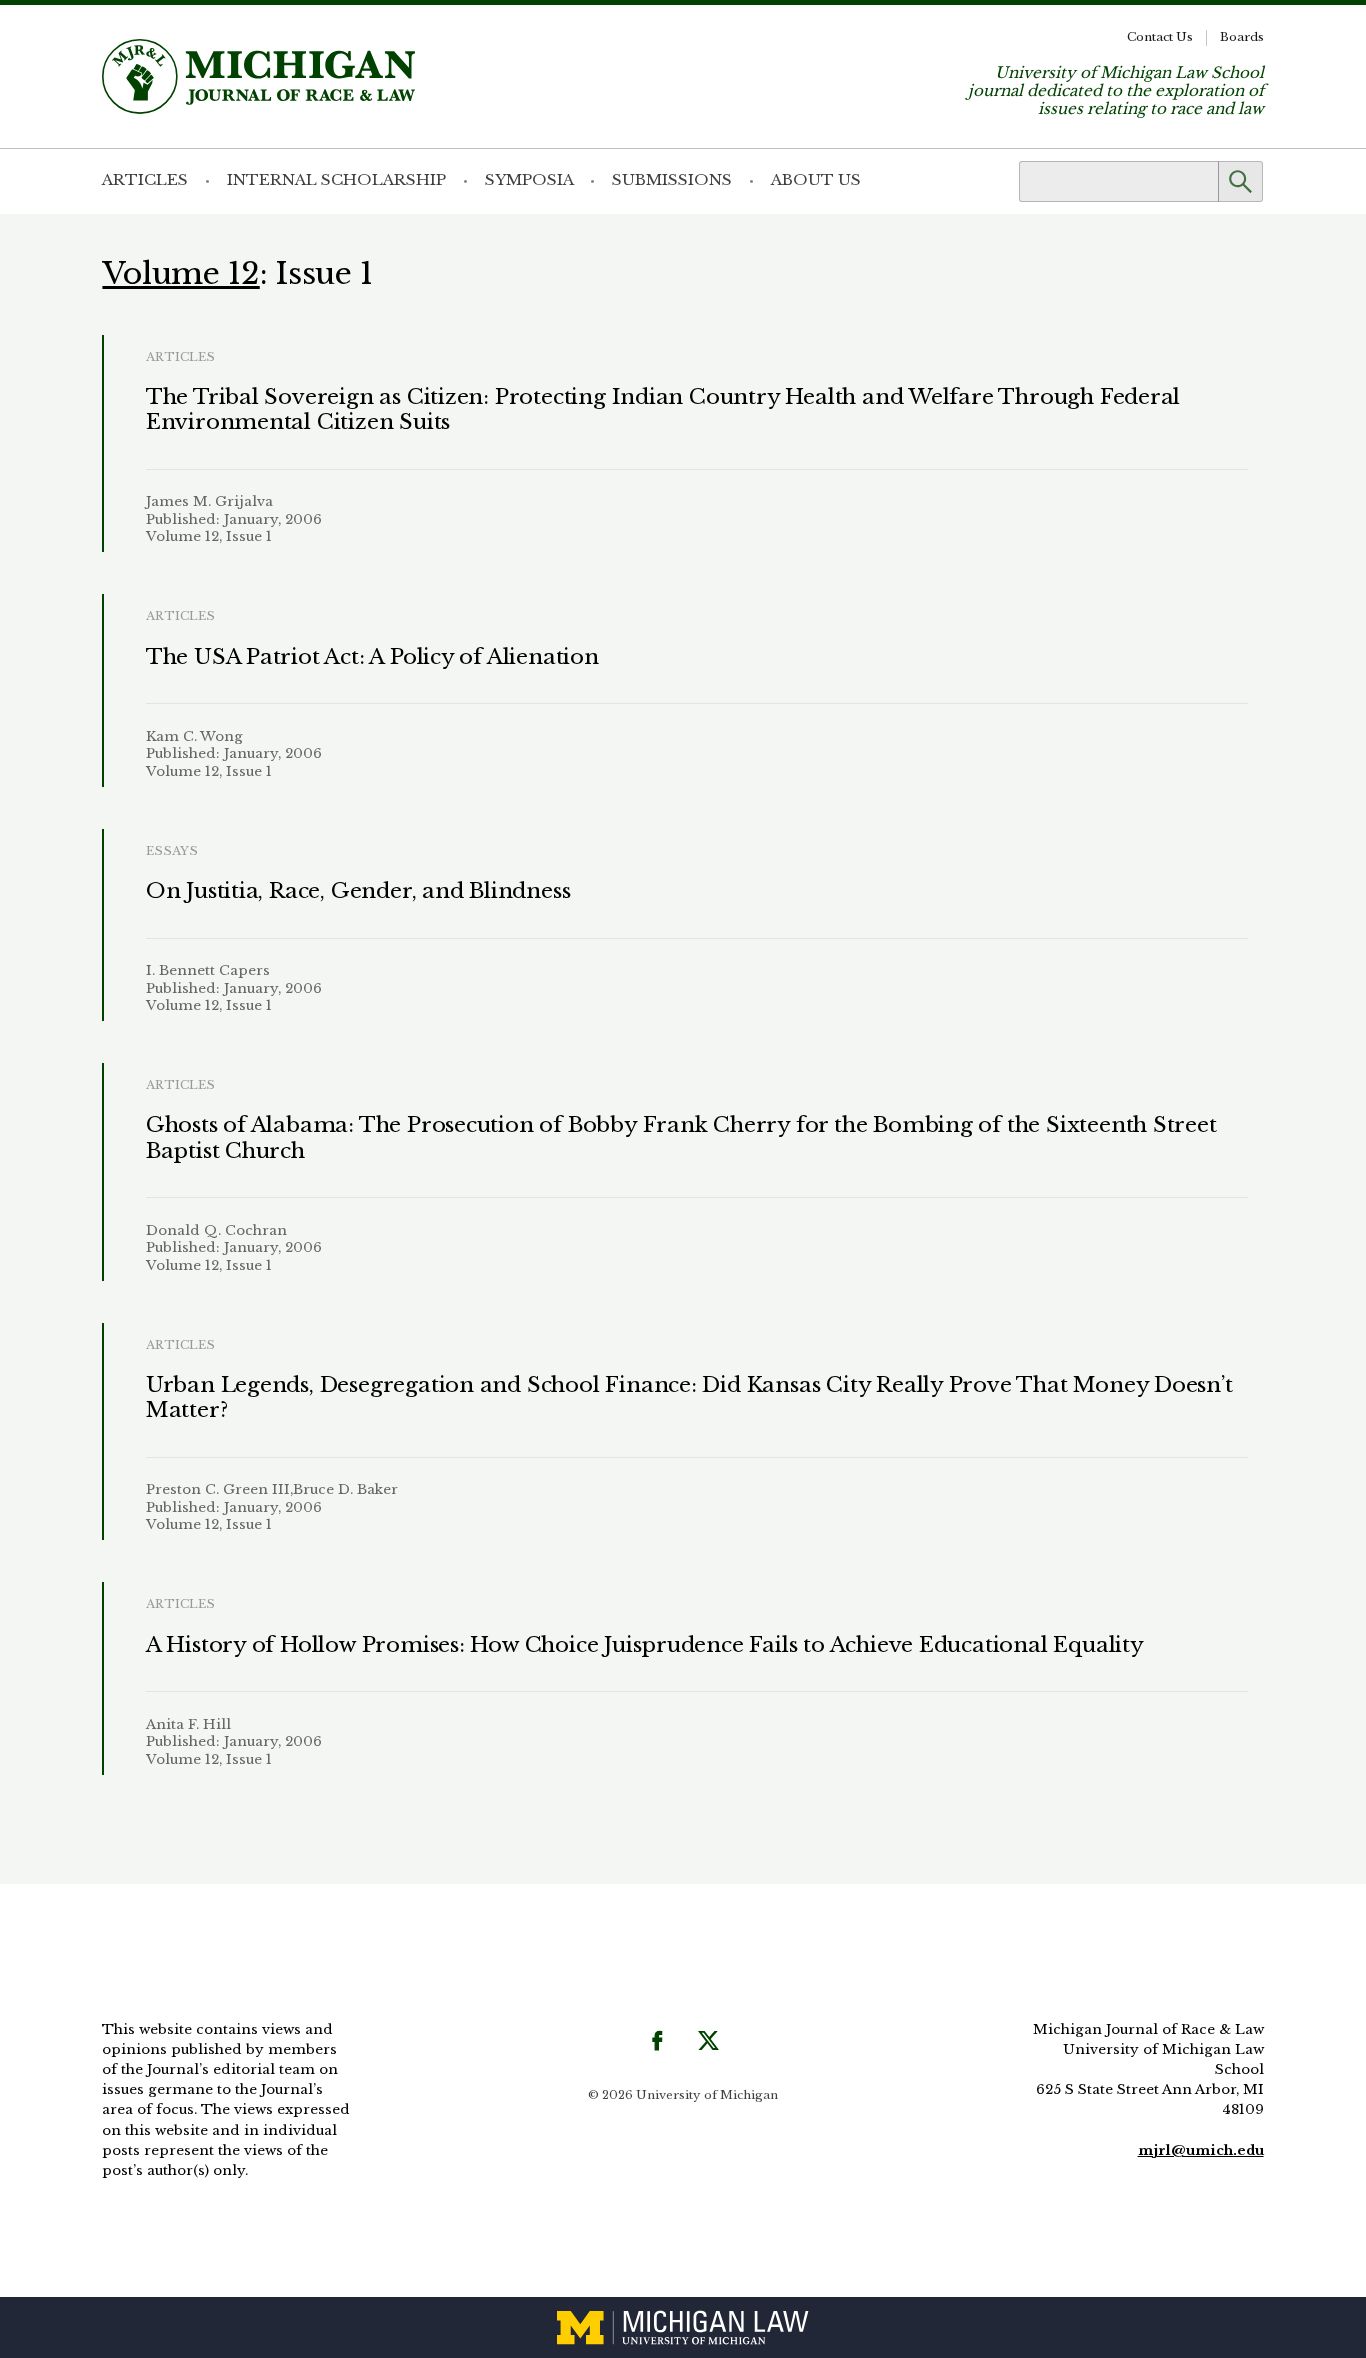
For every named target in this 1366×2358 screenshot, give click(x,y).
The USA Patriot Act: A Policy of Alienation (372, 657)
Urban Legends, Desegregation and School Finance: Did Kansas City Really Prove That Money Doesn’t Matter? (689, 1397)
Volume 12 (180, 273)
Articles (145, 179)
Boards (1242, 37)
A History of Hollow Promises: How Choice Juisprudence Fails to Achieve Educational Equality (645, 1645)
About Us (816, 179)
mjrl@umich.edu (1201, 2150)
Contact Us (1160, 37)
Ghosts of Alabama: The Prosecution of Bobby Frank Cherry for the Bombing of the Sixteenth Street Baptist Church (681, 1137)
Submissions (672, 179)
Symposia (529, 179)
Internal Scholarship (336, 179)
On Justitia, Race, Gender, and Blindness (358, 891)
